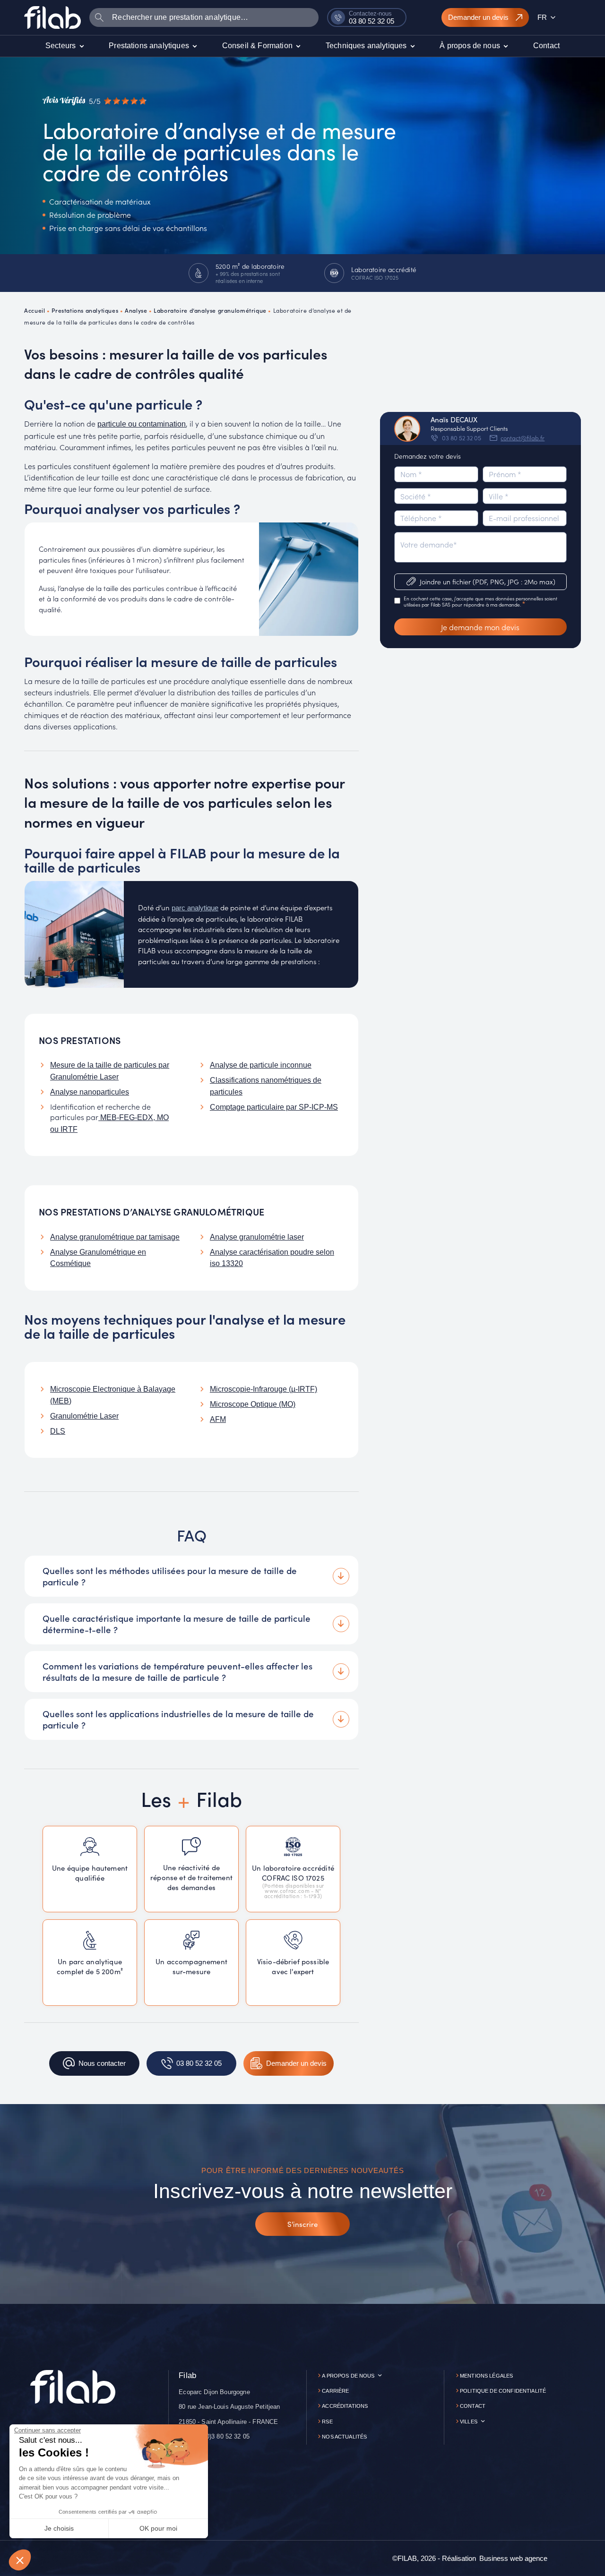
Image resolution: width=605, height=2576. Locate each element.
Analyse (136, 310)
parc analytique (195, 908)
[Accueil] (52, 17)
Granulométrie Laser (84, 1416)
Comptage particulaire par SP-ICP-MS (274, 1107)
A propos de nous (348, 2376)
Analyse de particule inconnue (261, 1065)
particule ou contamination (142, 424)
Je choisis (59, 2528)
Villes (469, 2422)
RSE (327, 2422)
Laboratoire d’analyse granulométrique (210, 310)
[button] (20, 2560)
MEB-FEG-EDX (127, 1117)
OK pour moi (158, 2528)
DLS (58, 1431)
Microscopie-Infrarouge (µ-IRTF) (264, 1389)
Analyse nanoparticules (90, 1092)
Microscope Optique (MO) (253, 1404)
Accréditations (345, 2406)
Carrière (335, 2391)
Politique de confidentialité (503, 2391)
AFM (218, 1419)
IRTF (69, 1129)
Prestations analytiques (85, 310)
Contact (473, 2406)
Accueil (35, 310)
